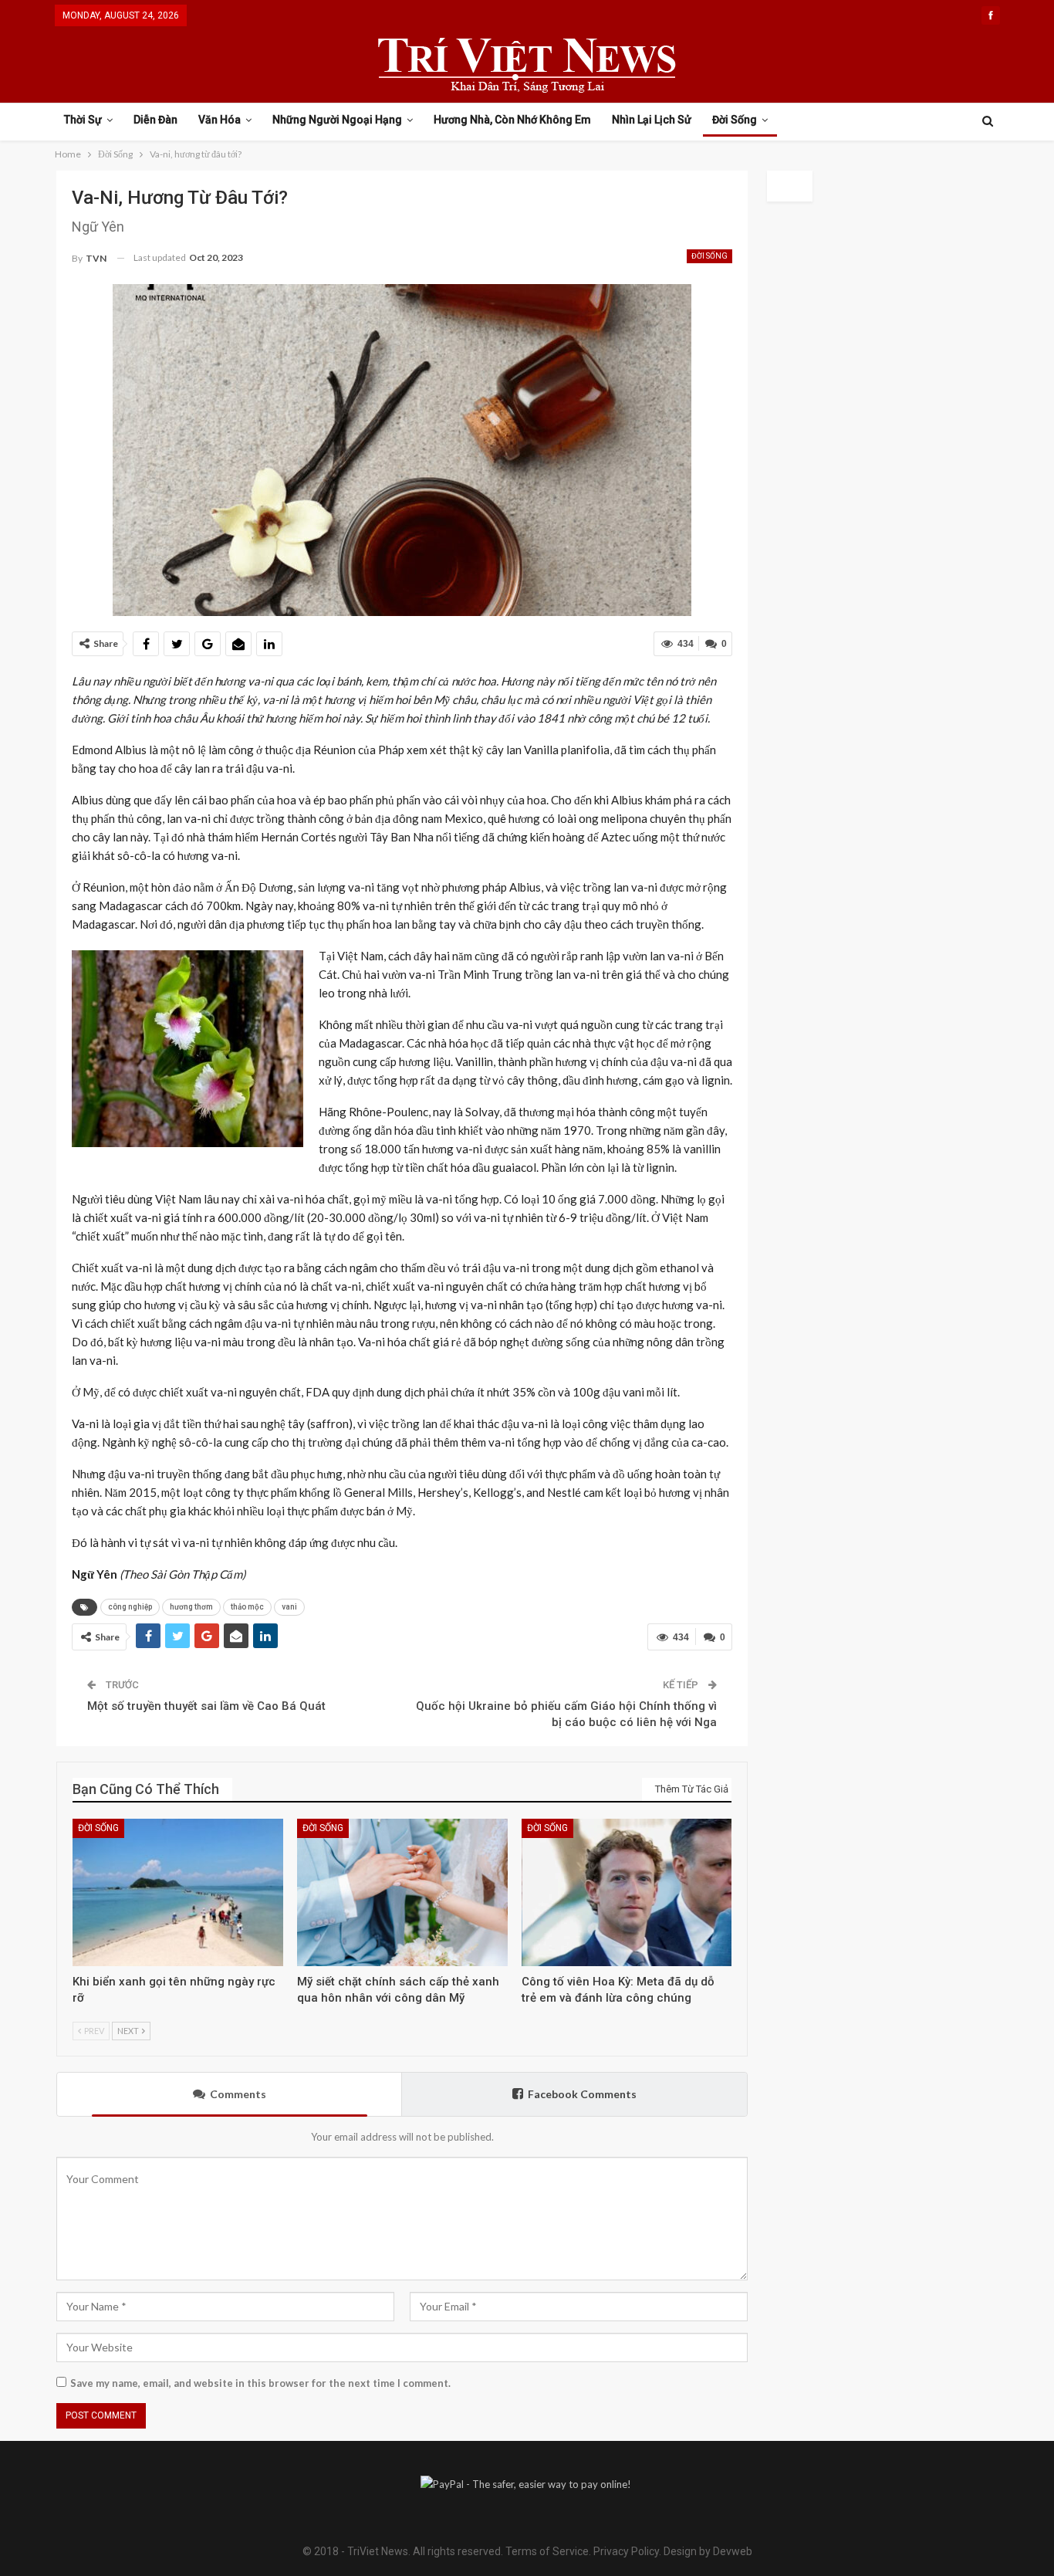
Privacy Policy (626, 2551)
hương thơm (191, 1607)
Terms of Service (547, 2551)
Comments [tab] (238, 2094)
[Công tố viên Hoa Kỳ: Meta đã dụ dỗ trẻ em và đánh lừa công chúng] (627, 1892)
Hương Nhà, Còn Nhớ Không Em (512, 120)
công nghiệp (130, 1607)
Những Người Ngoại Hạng (337, 120)
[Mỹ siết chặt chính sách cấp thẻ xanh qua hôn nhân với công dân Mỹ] (402, 1892)
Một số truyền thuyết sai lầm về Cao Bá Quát (206, 1706)
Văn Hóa (220, 120)
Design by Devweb (707, 2551)
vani (289, 1607)
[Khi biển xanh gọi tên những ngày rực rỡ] (178, 1892)
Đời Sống (735, 120)
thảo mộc (247, 1607)
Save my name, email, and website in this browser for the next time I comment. (260, 2383)
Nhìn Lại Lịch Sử (652, 120)
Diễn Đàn (155, 120)
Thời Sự (83, 120)
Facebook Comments (582, 2094)
